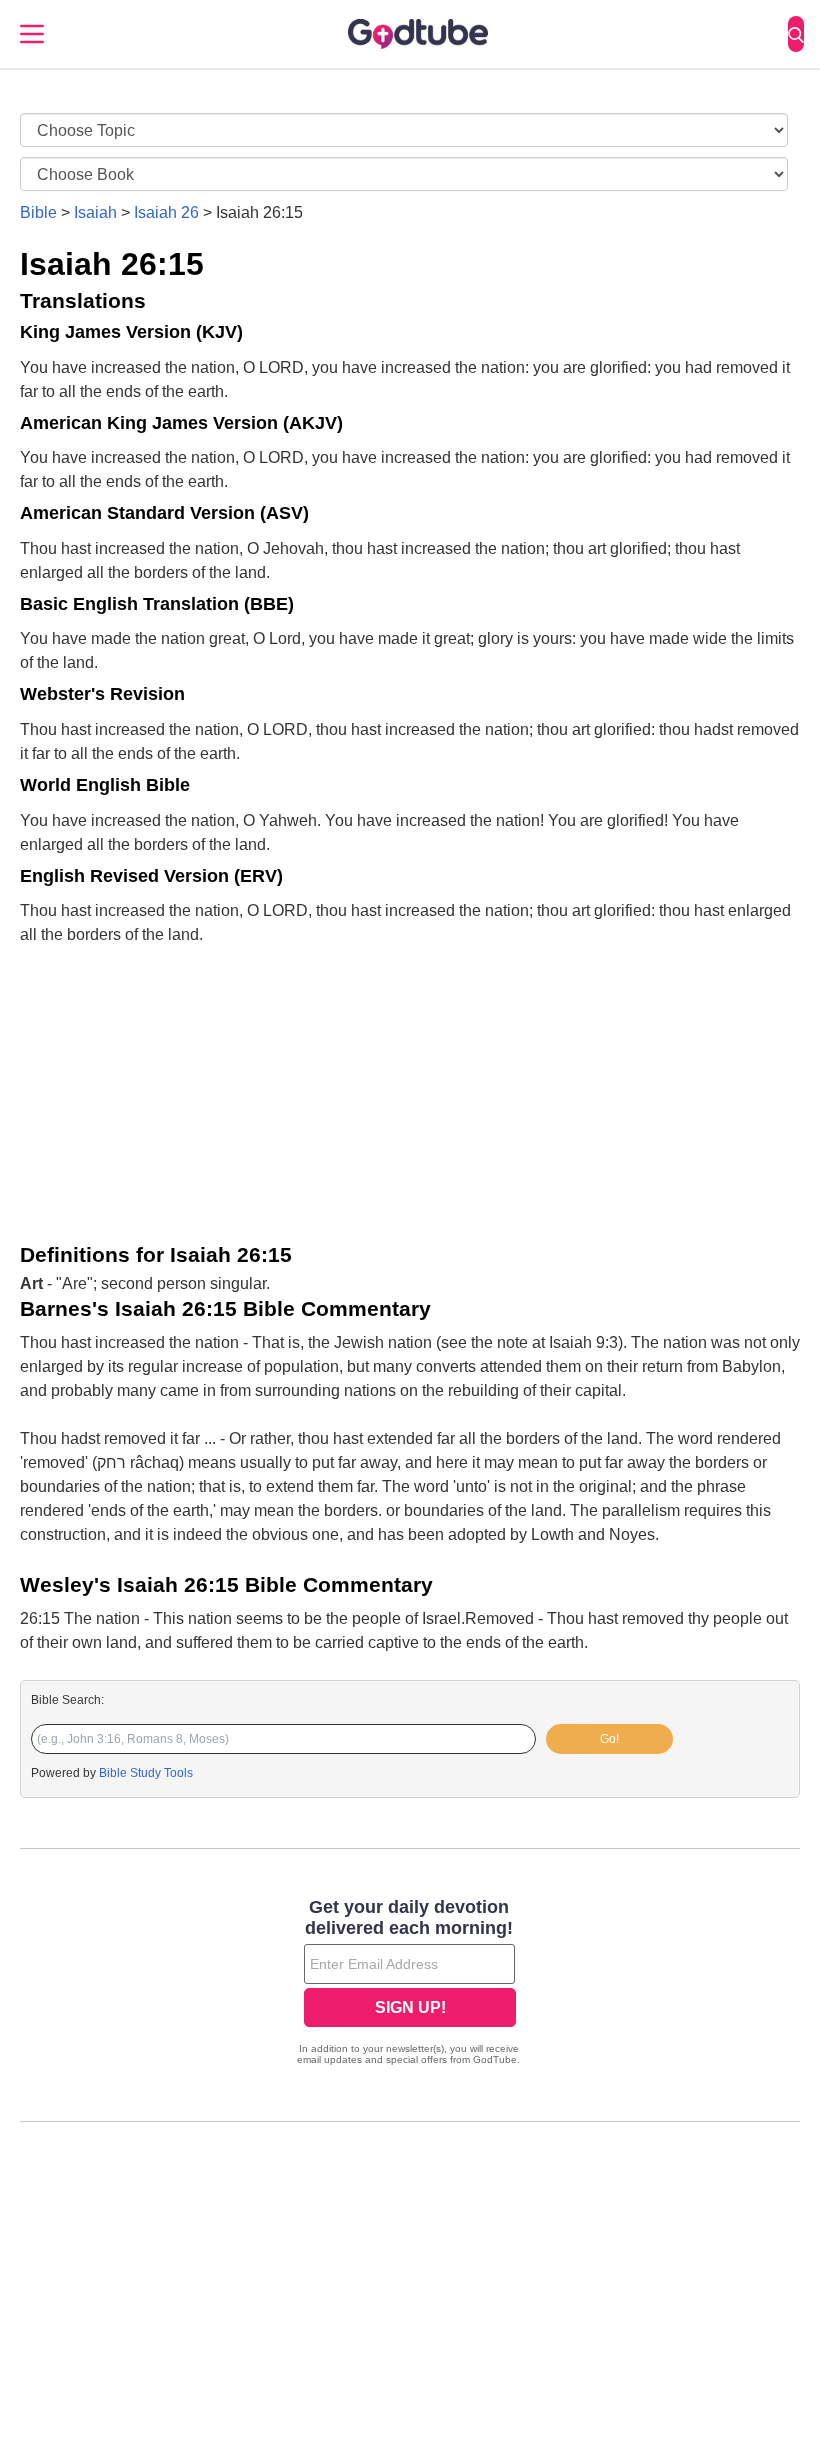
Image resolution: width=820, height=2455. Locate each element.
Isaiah (95, 212)
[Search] (796, 34)
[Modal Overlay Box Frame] (410, 1984)
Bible (38, 212)
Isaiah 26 (166, 212)
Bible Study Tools (146, 1773)
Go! (609, 1739)
